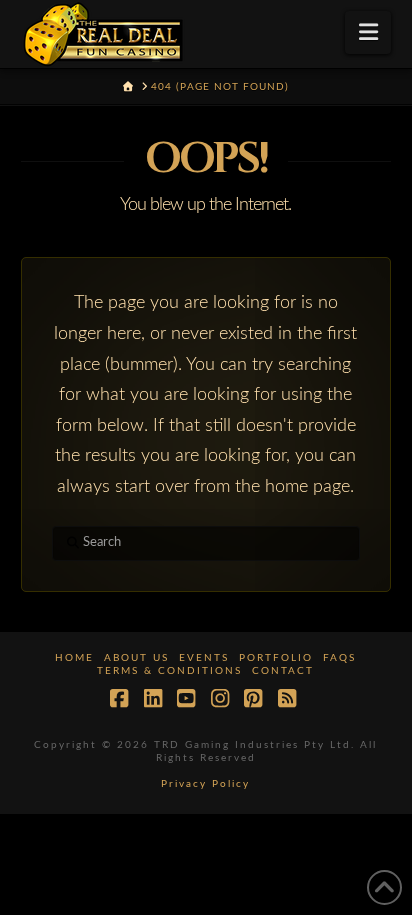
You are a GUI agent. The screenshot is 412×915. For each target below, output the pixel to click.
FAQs (339, 658)
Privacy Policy (205, 784)
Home (74, 658)
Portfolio (276, 658)
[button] (368, 32)
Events (204, 658)
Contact (283, 671)
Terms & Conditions (169, 671)
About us (136, 658)
